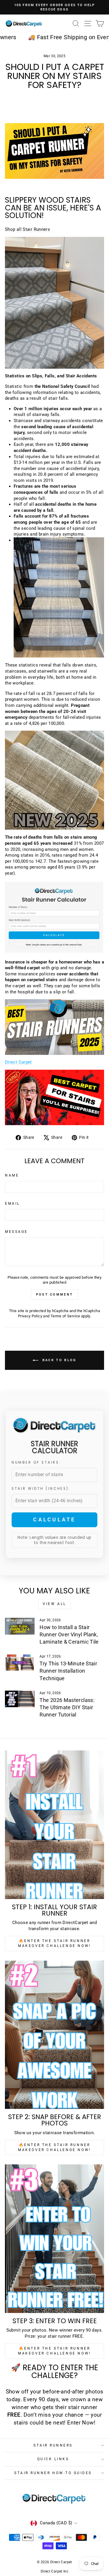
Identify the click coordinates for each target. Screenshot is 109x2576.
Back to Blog (59, 1360)
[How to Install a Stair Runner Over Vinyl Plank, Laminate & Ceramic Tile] (20, 1626)
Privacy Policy (30, 1316)
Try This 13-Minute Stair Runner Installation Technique (68, 1671)
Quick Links (53, 2459)
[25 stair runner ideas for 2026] (54, 1027)
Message (16, 1232)
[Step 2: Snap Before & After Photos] (54, 2035)
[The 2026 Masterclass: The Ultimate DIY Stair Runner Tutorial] (20, 1699)
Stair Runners (53, 2445)
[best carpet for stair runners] (54, 1098)
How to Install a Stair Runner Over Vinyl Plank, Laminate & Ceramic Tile (69, 1634)
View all (54, 1604)
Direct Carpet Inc (54, 2571)
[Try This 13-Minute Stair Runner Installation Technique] (20, 1662)
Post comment (55, 1295)
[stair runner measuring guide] (54, 918)
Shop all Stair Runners (27, 229)
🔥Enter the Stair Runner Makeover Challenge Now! (54, 1943)
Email (12, 1204)
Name (12, 1175)
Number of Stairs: (36, 1462)
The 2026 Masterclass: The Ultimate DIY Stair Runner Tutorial (67, 1707)
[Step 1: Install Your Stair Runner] (54, 1825)
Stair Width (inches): (41, 1489)
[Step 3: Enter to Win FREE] (54, 2239)
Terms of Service (65, 1316)
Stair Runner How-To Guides (53, 2473)
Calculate (54, 1520)
